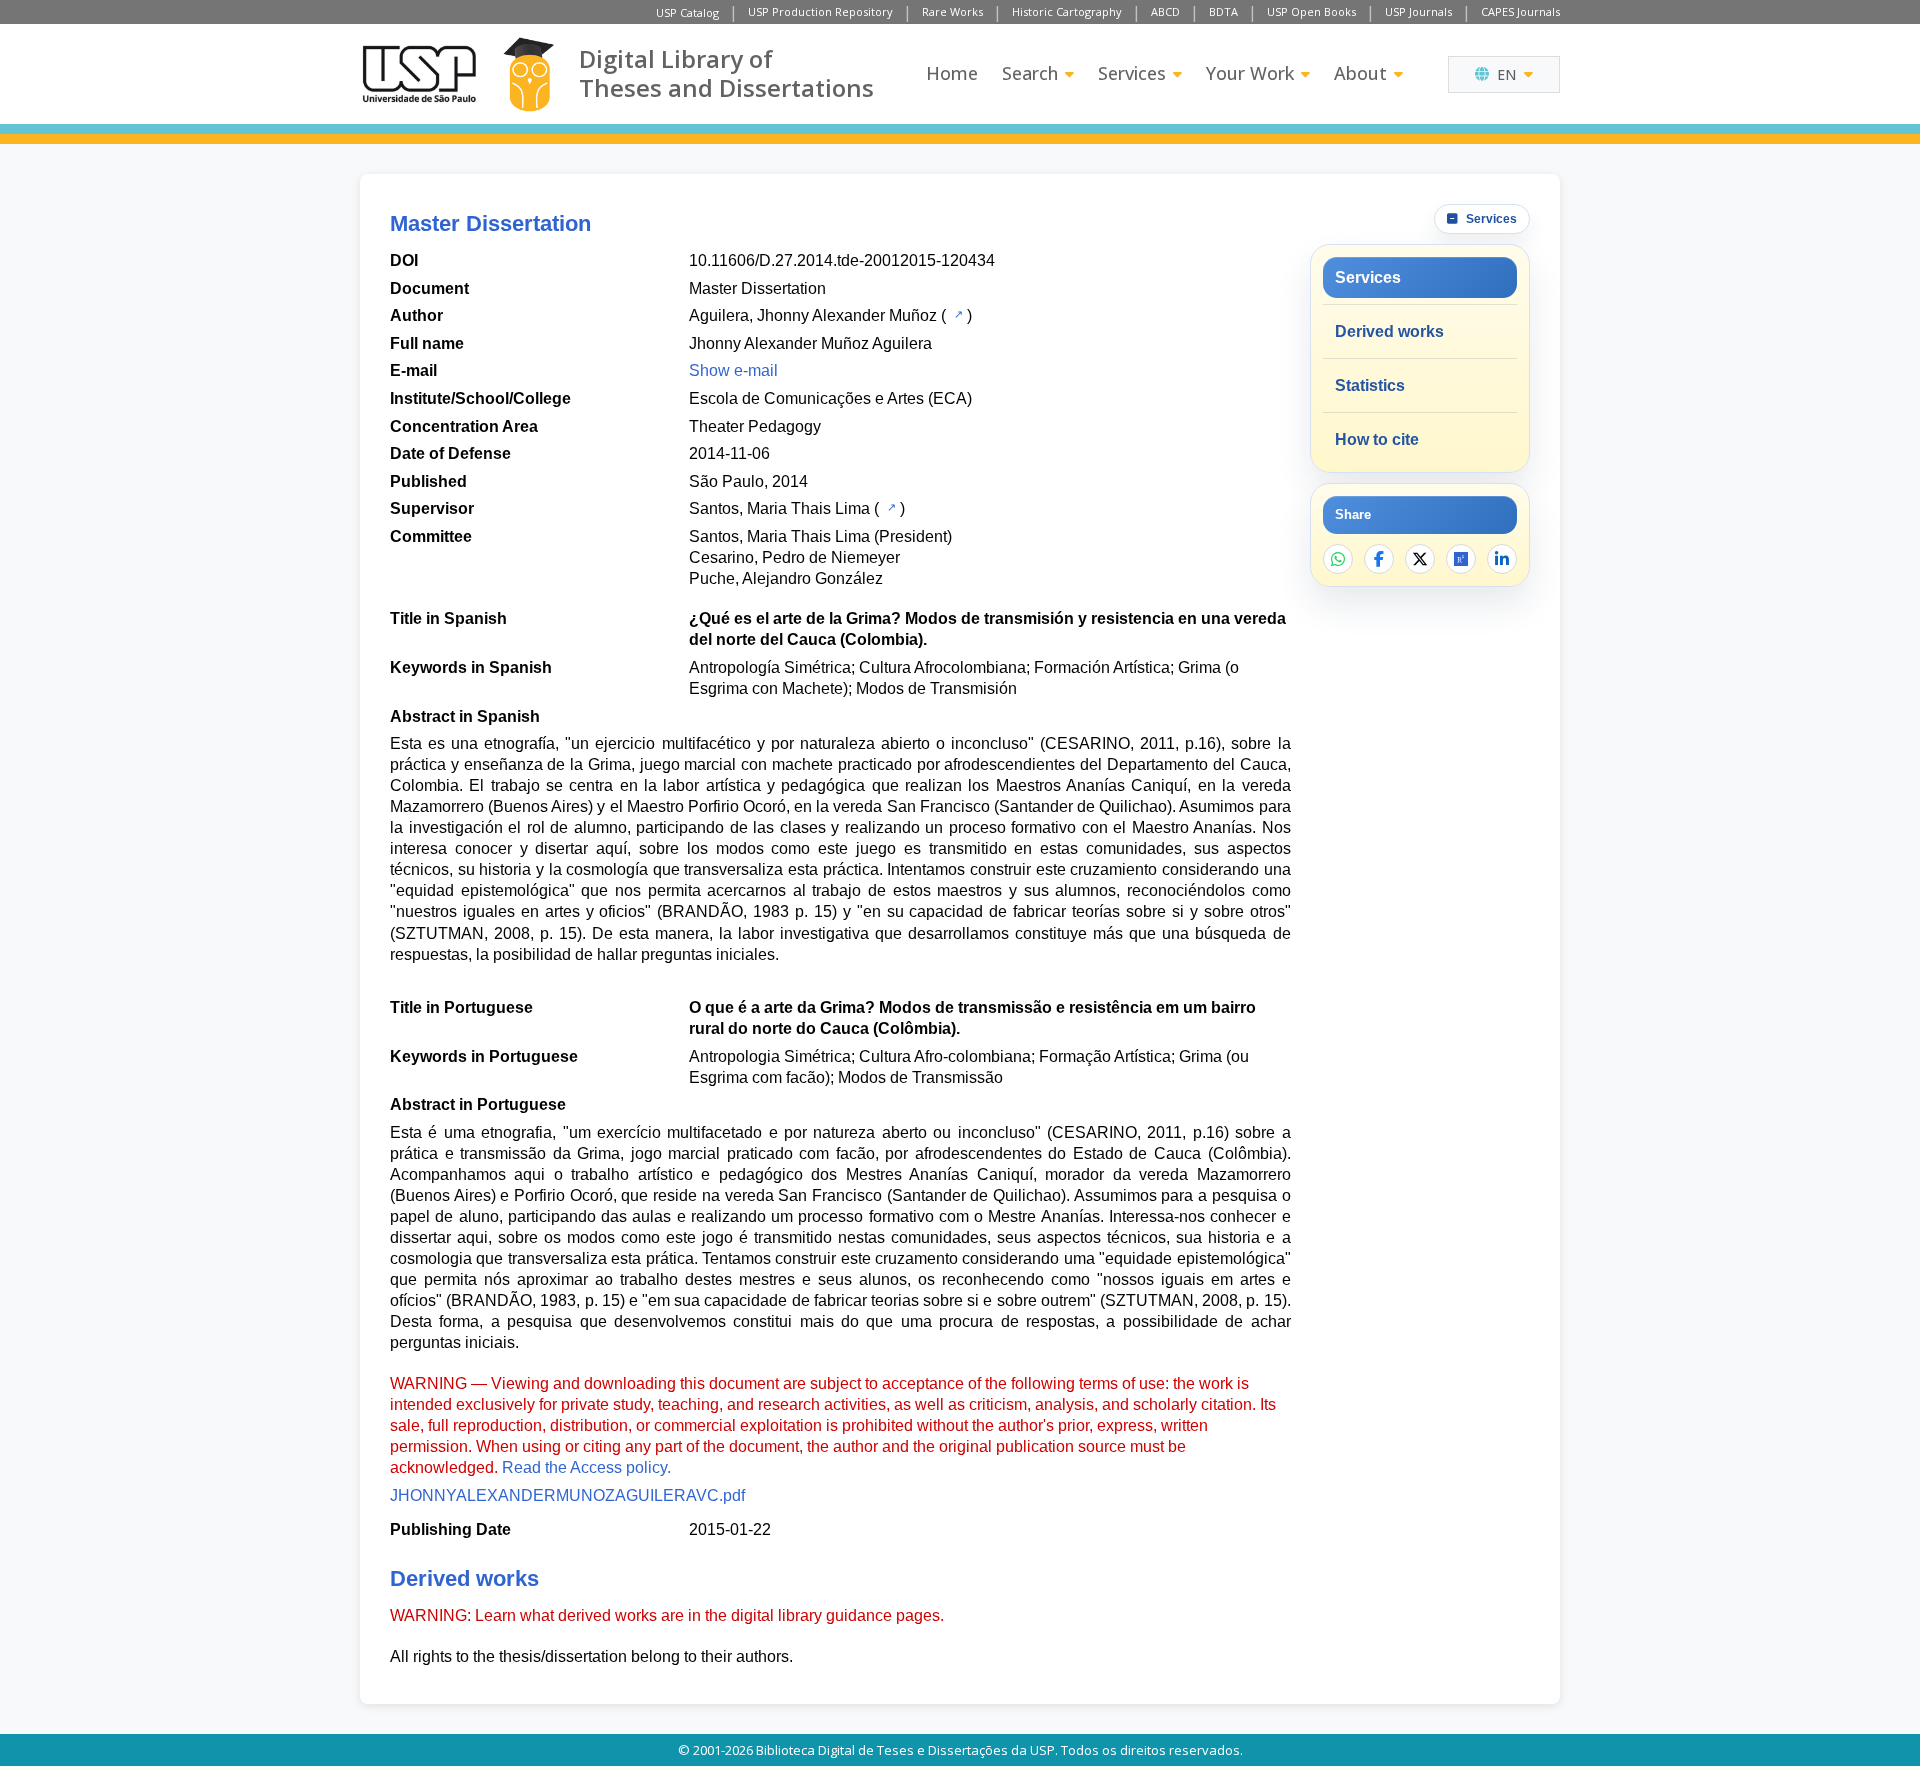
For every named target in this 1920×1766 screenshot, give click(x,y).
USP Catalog (687, 12)
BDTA (1223, 11)
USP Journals (1418, 11)
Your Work (1250, 73)
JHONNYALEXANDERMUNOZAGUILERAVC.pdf (567, 1495)
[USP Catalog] (956, 314)
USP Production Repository (820, 11)
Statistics (1370, 385)
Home (952, 73)
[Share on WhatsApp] (1338, 559)
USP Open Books (1311, 11)
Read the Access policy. (586, 1467)
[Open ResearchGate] (1461, 559)
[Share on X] (1420, 559)
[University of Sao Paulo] (419, 74)
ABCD (1165, 11)
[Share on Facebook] (1379, 559)
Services (1132, 73)
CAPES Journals (1520, 11)
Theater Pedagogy (755, 426)
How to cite (1377, 439)
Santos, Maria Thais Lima (779, 508)
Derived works (1389, 331)
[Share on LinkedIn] (1502, 559)
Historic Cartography (1067, 11)
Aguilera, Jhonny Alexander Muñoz (813, 315)
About (1360, 73)
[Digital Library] (528, 74)
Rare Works (952, 11)
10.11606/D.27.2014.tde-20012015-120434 (842, 260)
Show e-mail (733, 370)
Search (1030, 73)
